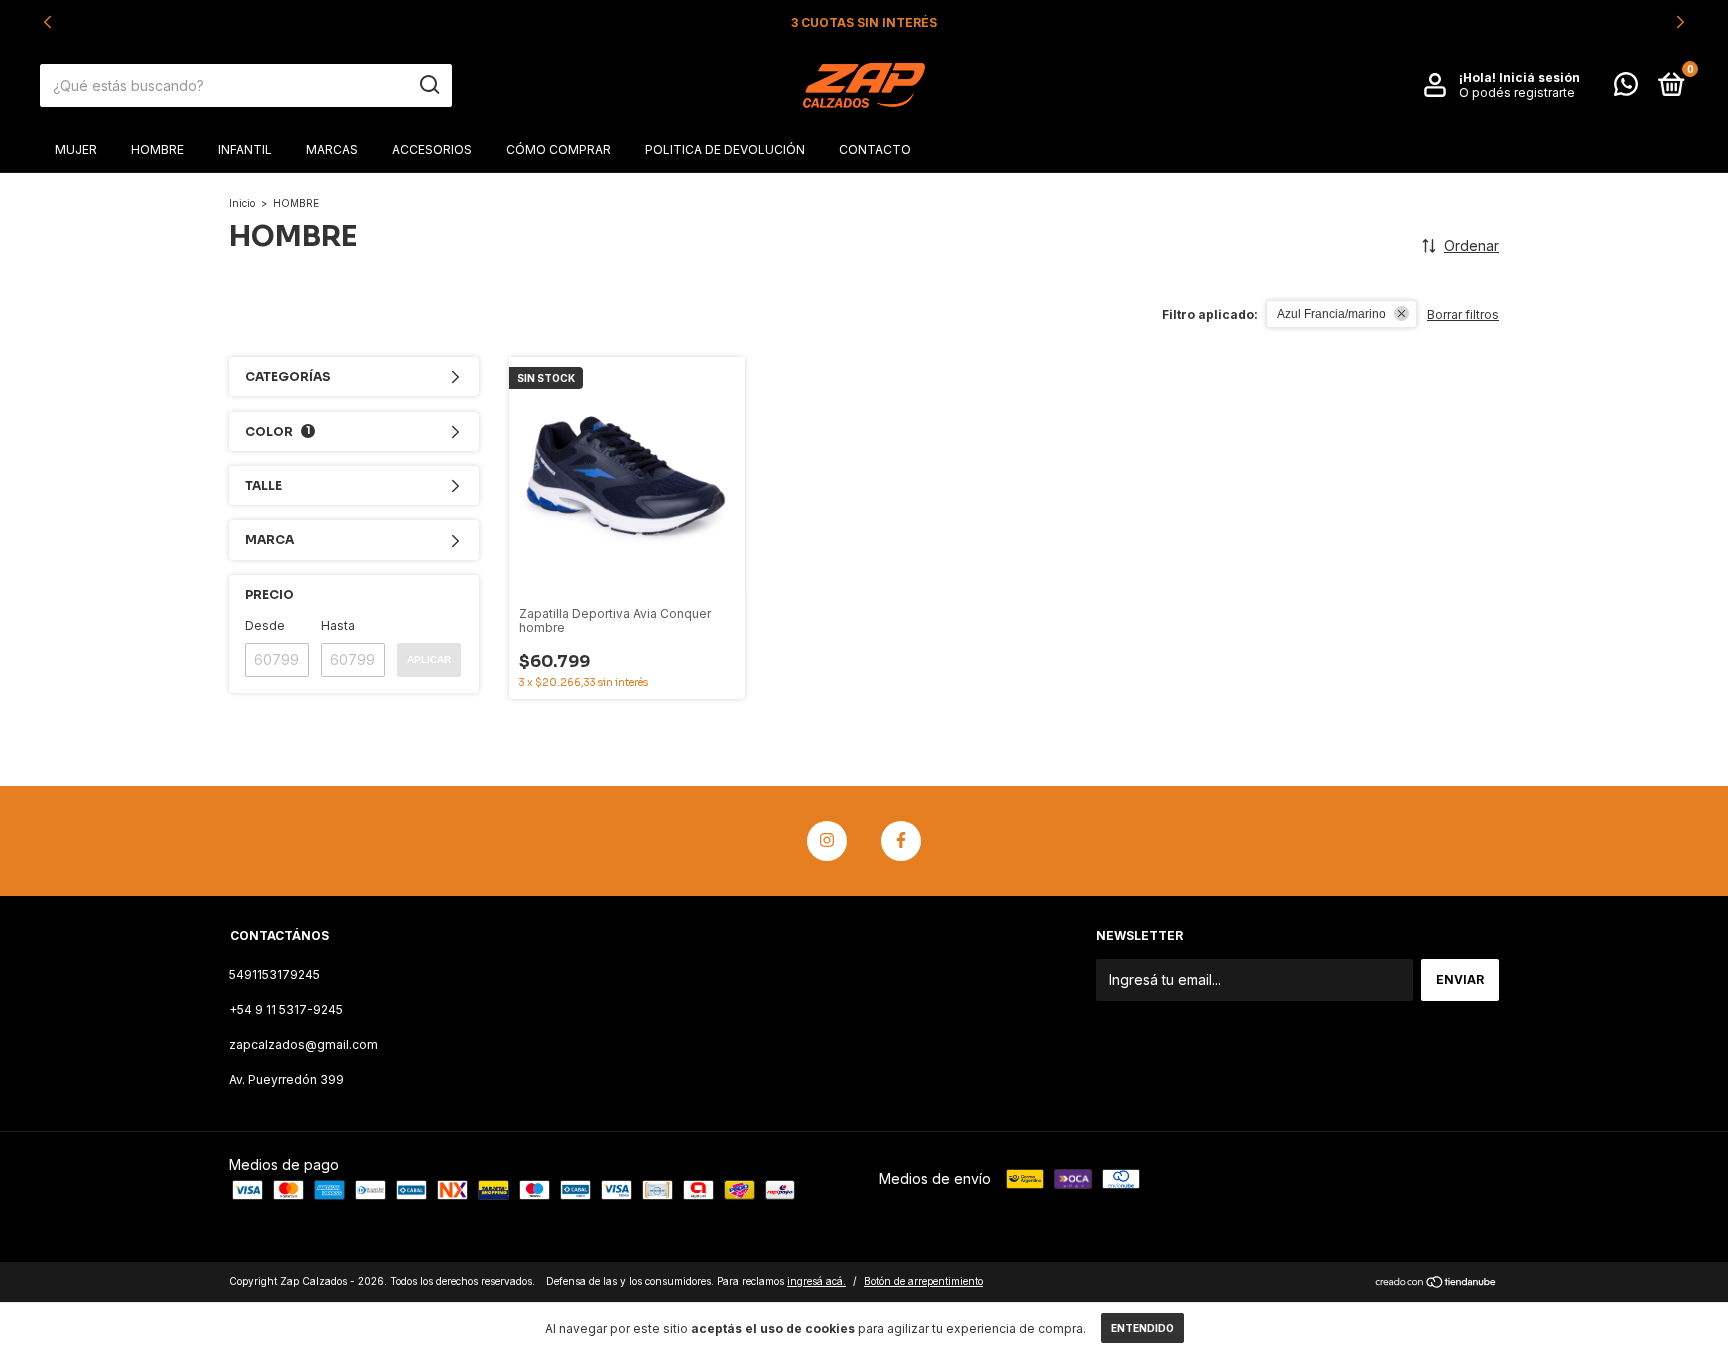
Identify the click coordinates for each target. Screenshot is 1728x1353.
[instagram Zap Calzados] (827, 841)
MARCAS (332, 149)
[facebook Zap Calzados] (901, 841)
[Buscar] (428, 85)
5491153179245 (274, 974)
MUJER (76, 149)
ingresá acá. (816, 1281)
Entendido (1142, 1328)
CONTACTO (875, 149)
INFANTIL (245, 149)
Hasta (338, 625)
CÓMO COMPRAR (558, 149)
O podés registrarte (1517, 92)
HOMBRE (157, 149)
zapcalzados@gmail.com (303, 1044)
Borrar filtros (1463, 314)
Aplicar (429, 659)
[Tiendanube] (1436, 1283)
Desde (265, 625)
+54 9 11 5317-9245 (286, 1009)
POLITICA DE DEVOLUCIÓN (725, 149)
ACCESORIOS (432, 149)
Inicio (242, 203)
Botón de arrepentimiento (923, 1281)
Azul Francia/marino (1331, 314)
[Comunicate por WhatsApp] (1626, 88)
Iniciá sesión (1539, 77)
